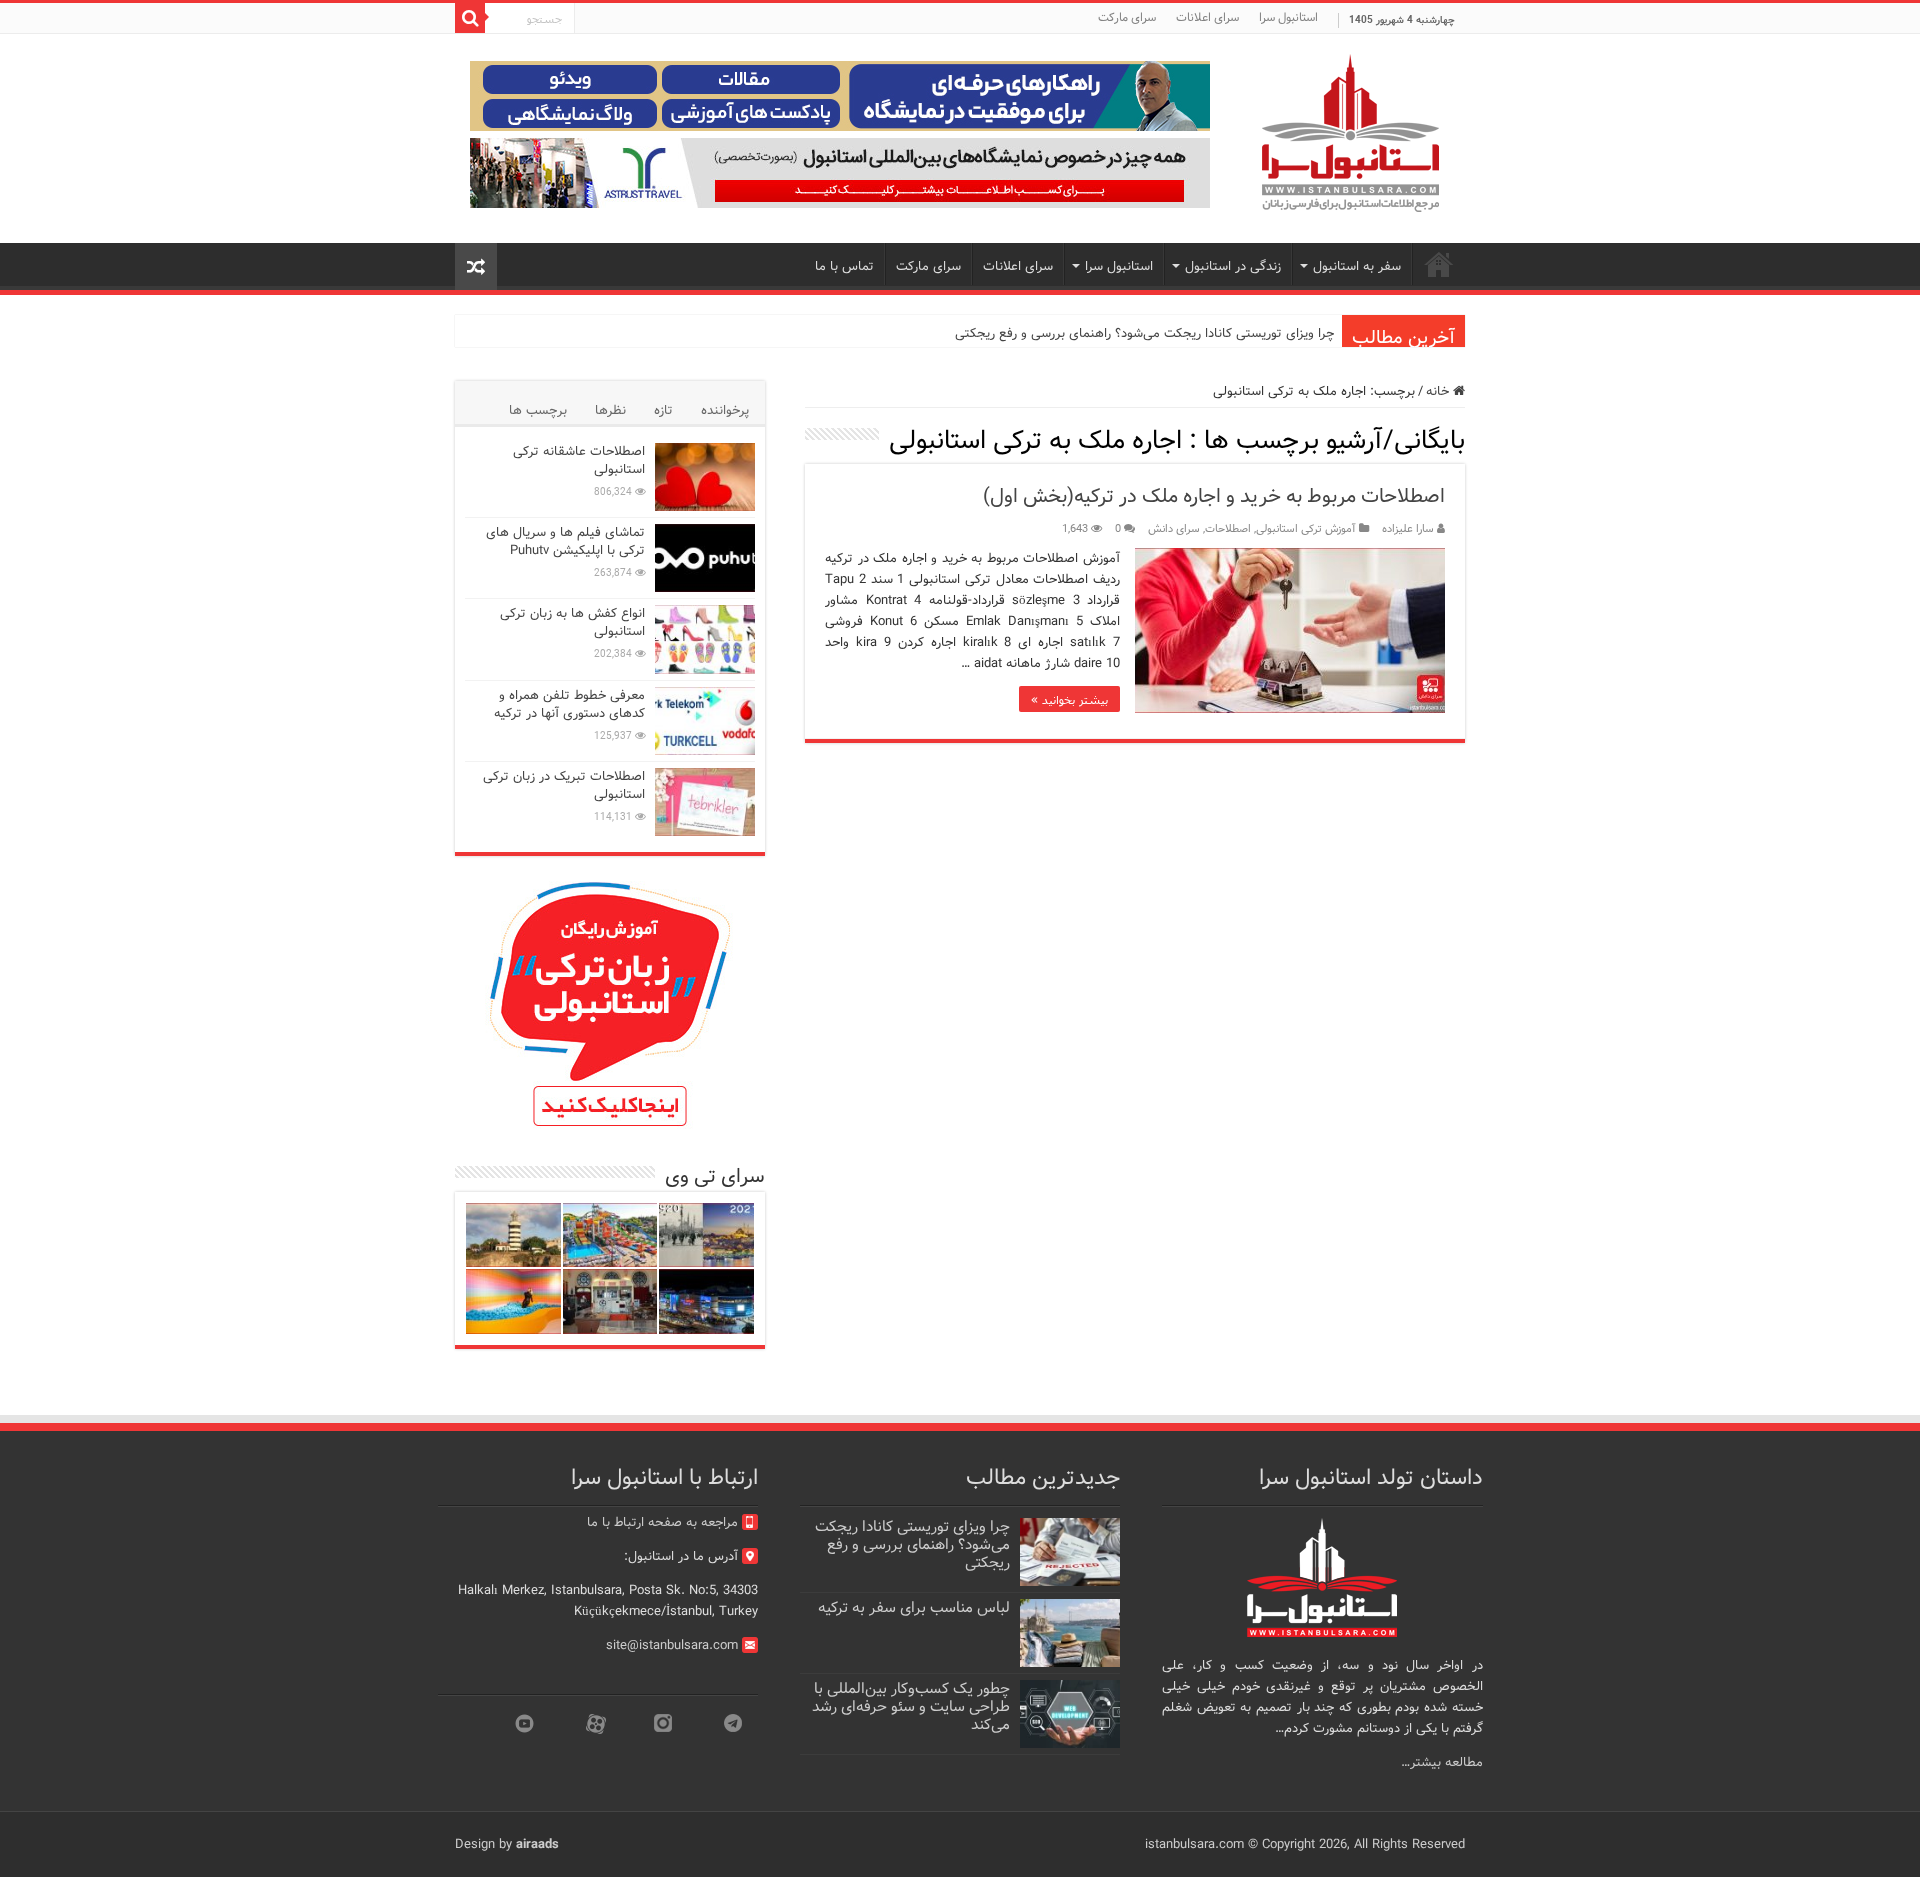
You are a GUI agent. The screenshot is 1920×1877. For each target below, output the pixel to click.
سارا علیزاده (1408, 529)
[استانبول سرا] (1350, 133)
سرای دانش (1174, 529)
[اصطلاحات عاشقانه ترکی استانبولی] (705, 477)
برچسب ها (538, 410)
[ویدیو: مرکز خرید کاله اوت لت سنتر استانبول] (706, 1301)
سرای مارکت (1127, 17)
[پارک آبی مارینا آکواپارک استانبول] (610, 1235)
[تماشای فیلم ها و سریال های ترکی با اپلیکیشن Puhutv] (705, 558)
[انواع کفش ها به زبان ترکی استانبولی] (705, 639)
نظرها (610, 410)
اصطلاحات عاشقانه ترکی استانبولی (579, 460)
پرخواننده (725, 410)
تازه (663, 410)
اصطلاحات (1228, 529)
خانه (1439, 391)
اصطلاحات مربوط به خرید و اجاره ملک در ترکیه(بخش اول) (1214, 496)
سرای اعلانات (1207, 17)
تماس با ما (844, 266)
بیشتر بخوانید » (1069, 699)
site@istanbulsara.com (672, 1645)
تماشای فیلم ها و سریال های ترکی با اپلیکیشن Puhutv (565, 541)
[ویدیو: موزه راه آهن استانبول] (610, 1301)
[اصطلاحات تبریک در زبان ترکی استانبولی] (705, 802)
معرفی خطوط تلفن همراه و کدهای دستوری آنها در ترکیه (569, 704)
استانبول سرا (1288, 17)
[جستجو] (470, 18)
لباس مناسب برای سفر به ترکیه (914, 1608)
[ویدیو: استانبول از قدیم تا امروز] (706, 1235)
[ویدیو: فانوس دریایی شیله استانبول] (513, 1235)
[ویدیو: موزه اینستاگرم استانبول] (513, 1301)
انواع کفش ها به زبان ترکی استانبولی (572, 622)
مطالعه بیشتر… (1442, 1762)
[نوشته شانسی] (476, 266)
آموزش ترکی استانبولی (1306, 529)
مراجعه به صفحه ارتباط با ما (662, 1522)
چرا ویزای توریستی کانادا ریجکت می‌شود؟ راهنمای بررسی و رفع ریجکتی (1144, 333)
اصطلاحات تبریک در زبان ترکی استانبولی (564, 785)
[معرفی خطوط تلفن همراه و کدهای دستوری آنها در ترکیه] (705, 721)
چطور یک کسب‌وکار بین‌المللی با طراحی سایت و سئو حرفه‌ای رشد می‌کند (911, 1707)
